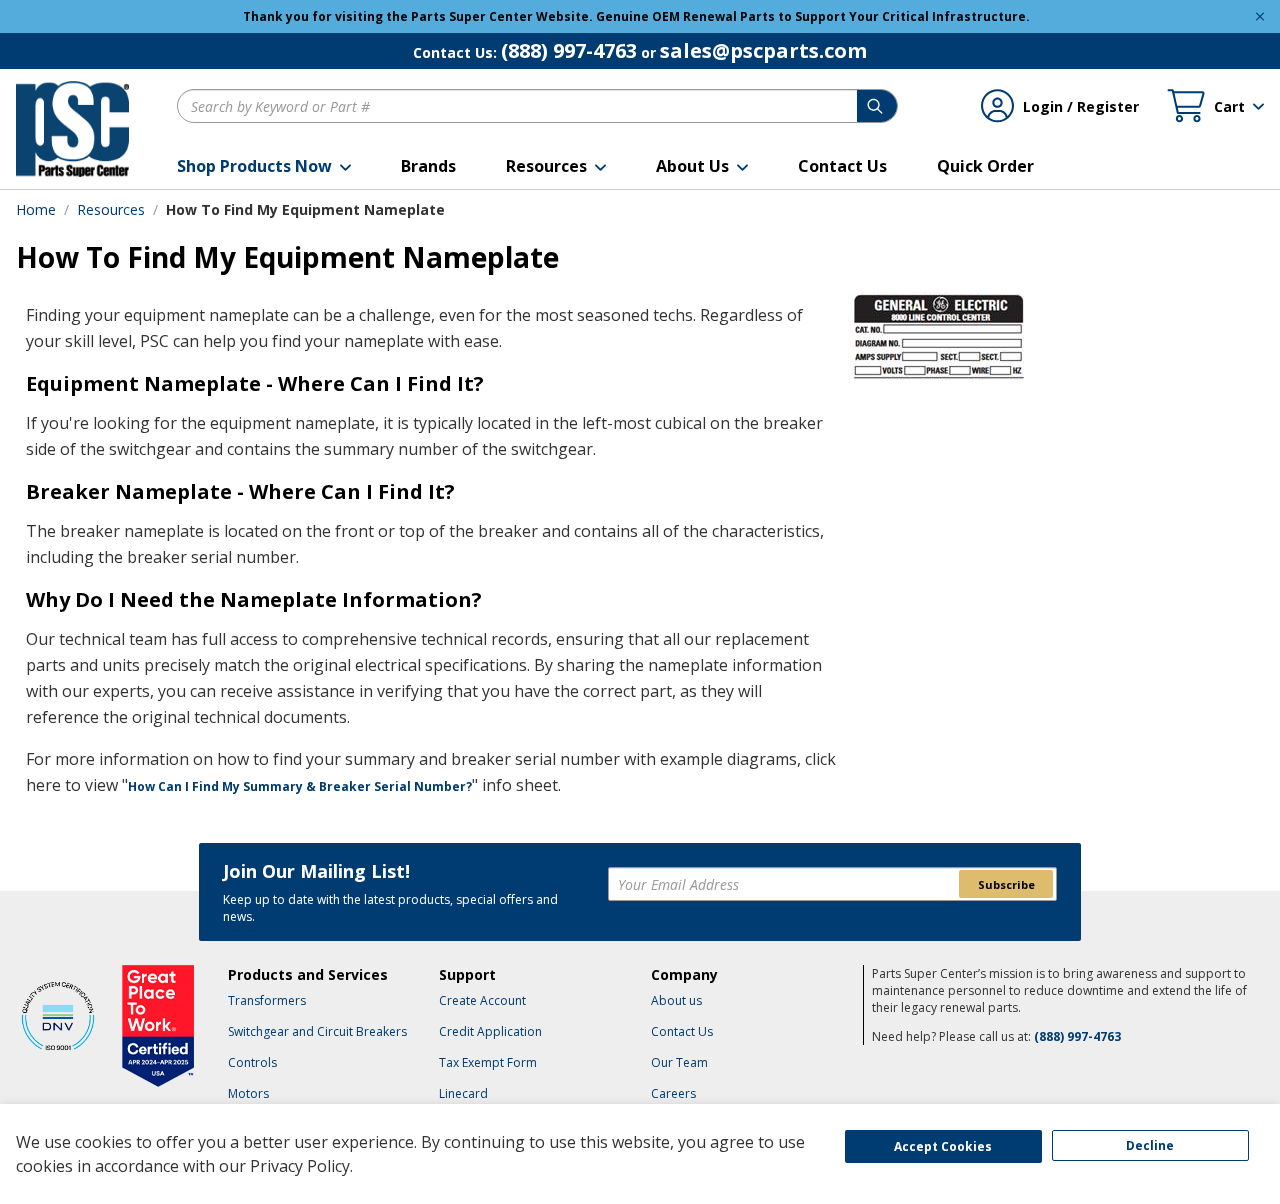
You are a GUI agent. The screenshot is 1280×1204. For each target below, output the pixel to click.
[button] (264, 166)
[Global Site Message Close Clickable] (1260, 16)
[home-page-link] (72, 129)
